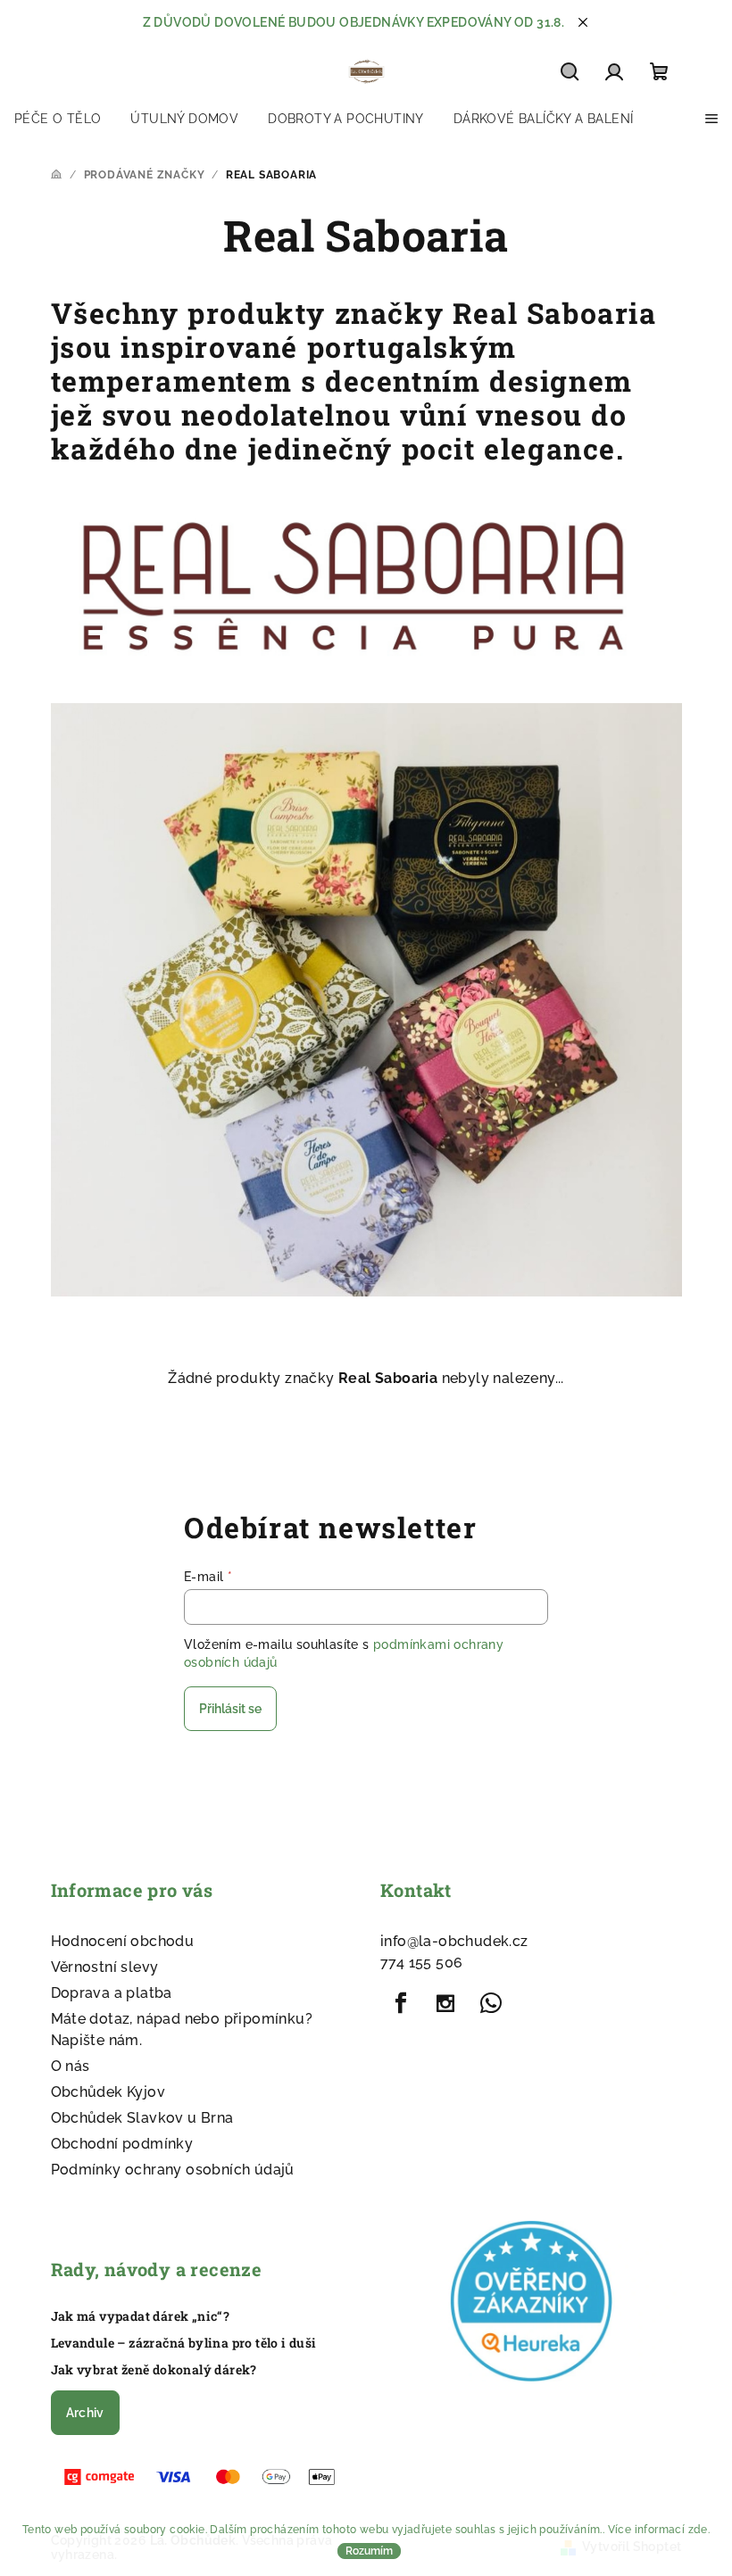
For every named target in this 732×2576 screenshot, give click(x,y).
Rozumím (369, 2551)
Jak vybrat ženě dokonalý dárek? (154, 2370)
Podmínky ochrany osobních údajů (173, 2170)
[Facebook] (401, 2003)
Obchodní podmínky (122, 2144)
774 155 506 (421, 1963)
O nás (71, 2066)
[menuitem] (58, 119)
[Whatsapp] (491, 2003)
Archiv (85, 2413)
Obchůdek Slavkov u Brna (142, 2118)
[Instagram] (445, 2003)
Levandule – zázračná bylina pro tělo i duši (184, 2343)
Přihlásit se (230, 1709)
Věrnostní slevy (105, 1967)
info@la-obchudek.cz (454, 1941)
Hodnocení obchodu (123, 1941)
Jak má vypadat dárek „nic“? (141, 2316)
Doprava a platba (112, 1993)
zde (698, 2530)
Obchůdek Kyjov (108, 2092)
